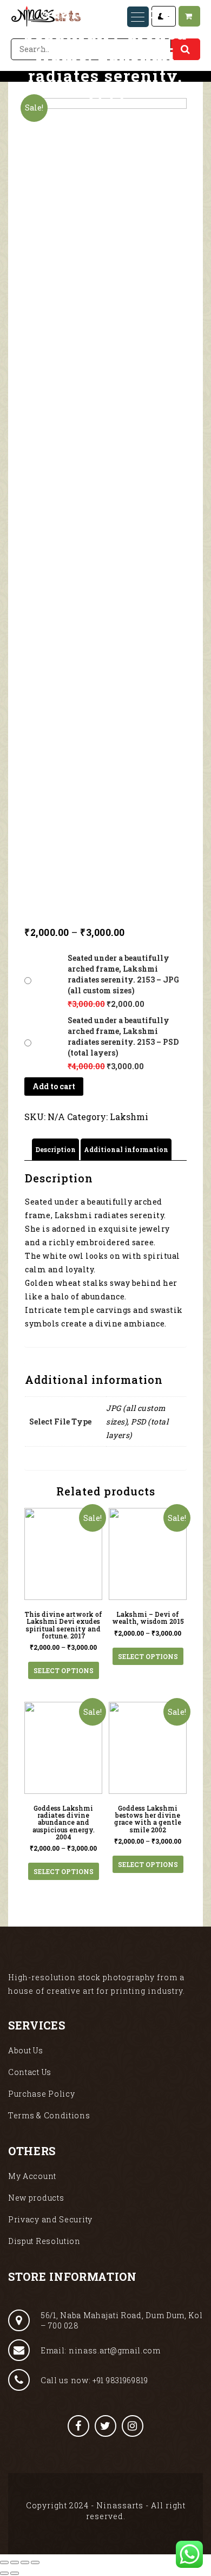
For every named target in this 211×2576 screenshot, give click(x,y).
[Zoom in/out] (35, 2562)
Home (26, 128)
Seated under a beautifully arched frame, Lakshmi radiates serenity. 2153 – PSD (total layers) (123, 1036)
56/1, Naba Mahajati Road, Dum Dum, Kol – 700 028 (122, 2320)
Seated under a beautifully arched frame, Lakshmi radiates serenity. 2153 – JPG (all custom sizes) (123, 974)
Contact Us (30, 2072)
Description (55, 1149)
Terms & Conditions (49, 2115)
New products (36, 2198)
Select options (64, 1670)
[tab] (55, 1150)
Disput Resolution (44, 2241)
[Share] (15, 2562)
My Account (32, 2176)
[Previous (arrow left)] (4, 2573)
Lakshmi (129, 1117)
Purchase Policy (42, 2094)
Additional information (126, 1149)
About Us (26, 2050)
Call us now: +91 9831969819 (94, 2380)
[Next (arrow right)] (15, 2573)
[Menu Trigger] (138, 17)
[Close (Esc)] (4, 2562)
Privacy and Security (50, 2219)
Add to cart (54, 1086)
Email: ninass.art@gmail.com (101, 2350)
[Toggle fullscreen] (25, 2562)
